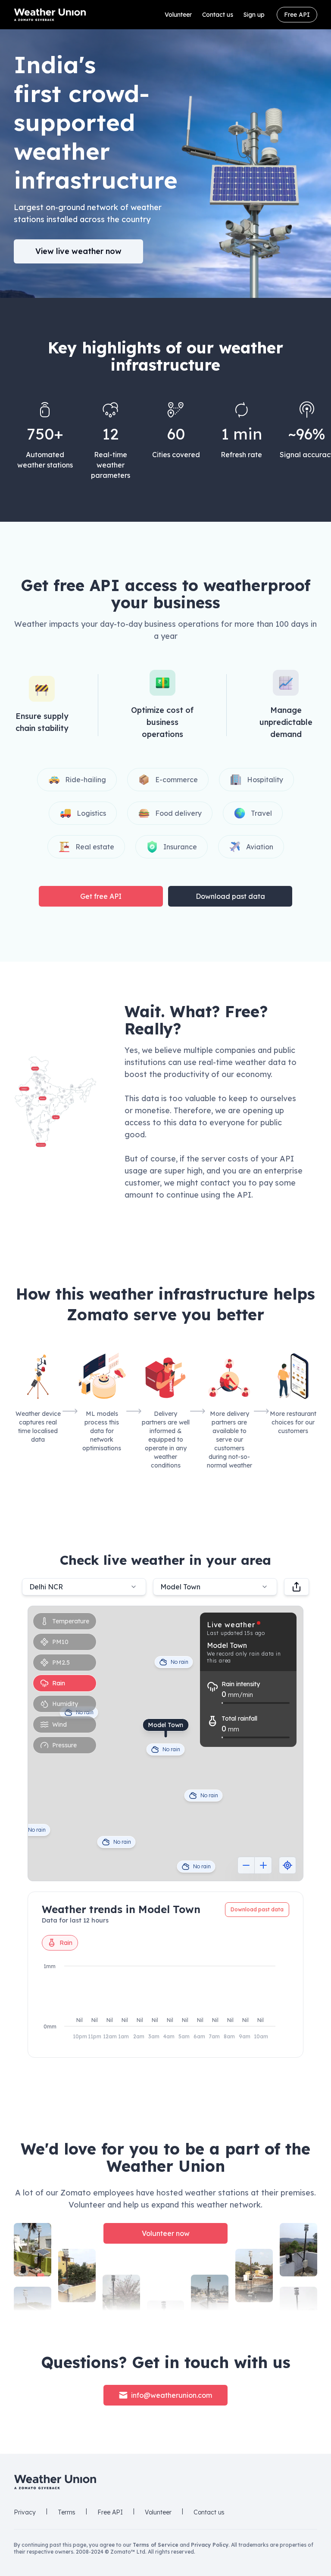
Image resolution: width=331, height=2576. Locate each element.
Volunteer (178, 15)
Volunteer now (166, 2233)
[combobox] (215, 1587)
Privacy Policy (210, 2545)
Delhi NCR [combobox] (46, 1587)
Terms (67, 2512)
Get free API (101, 896)
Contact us (218, 15)
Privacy (25, 2512)
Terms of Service (156, 2545)
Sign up (254, 15)
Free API (297, 15)
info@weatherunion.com (172, 2395)
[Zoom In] (263, 1865)
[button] (55, 1102)
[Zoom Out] (246, 1865)
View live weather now (78, 251)
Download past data (230, 896)
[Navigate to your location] (287, 1865)
